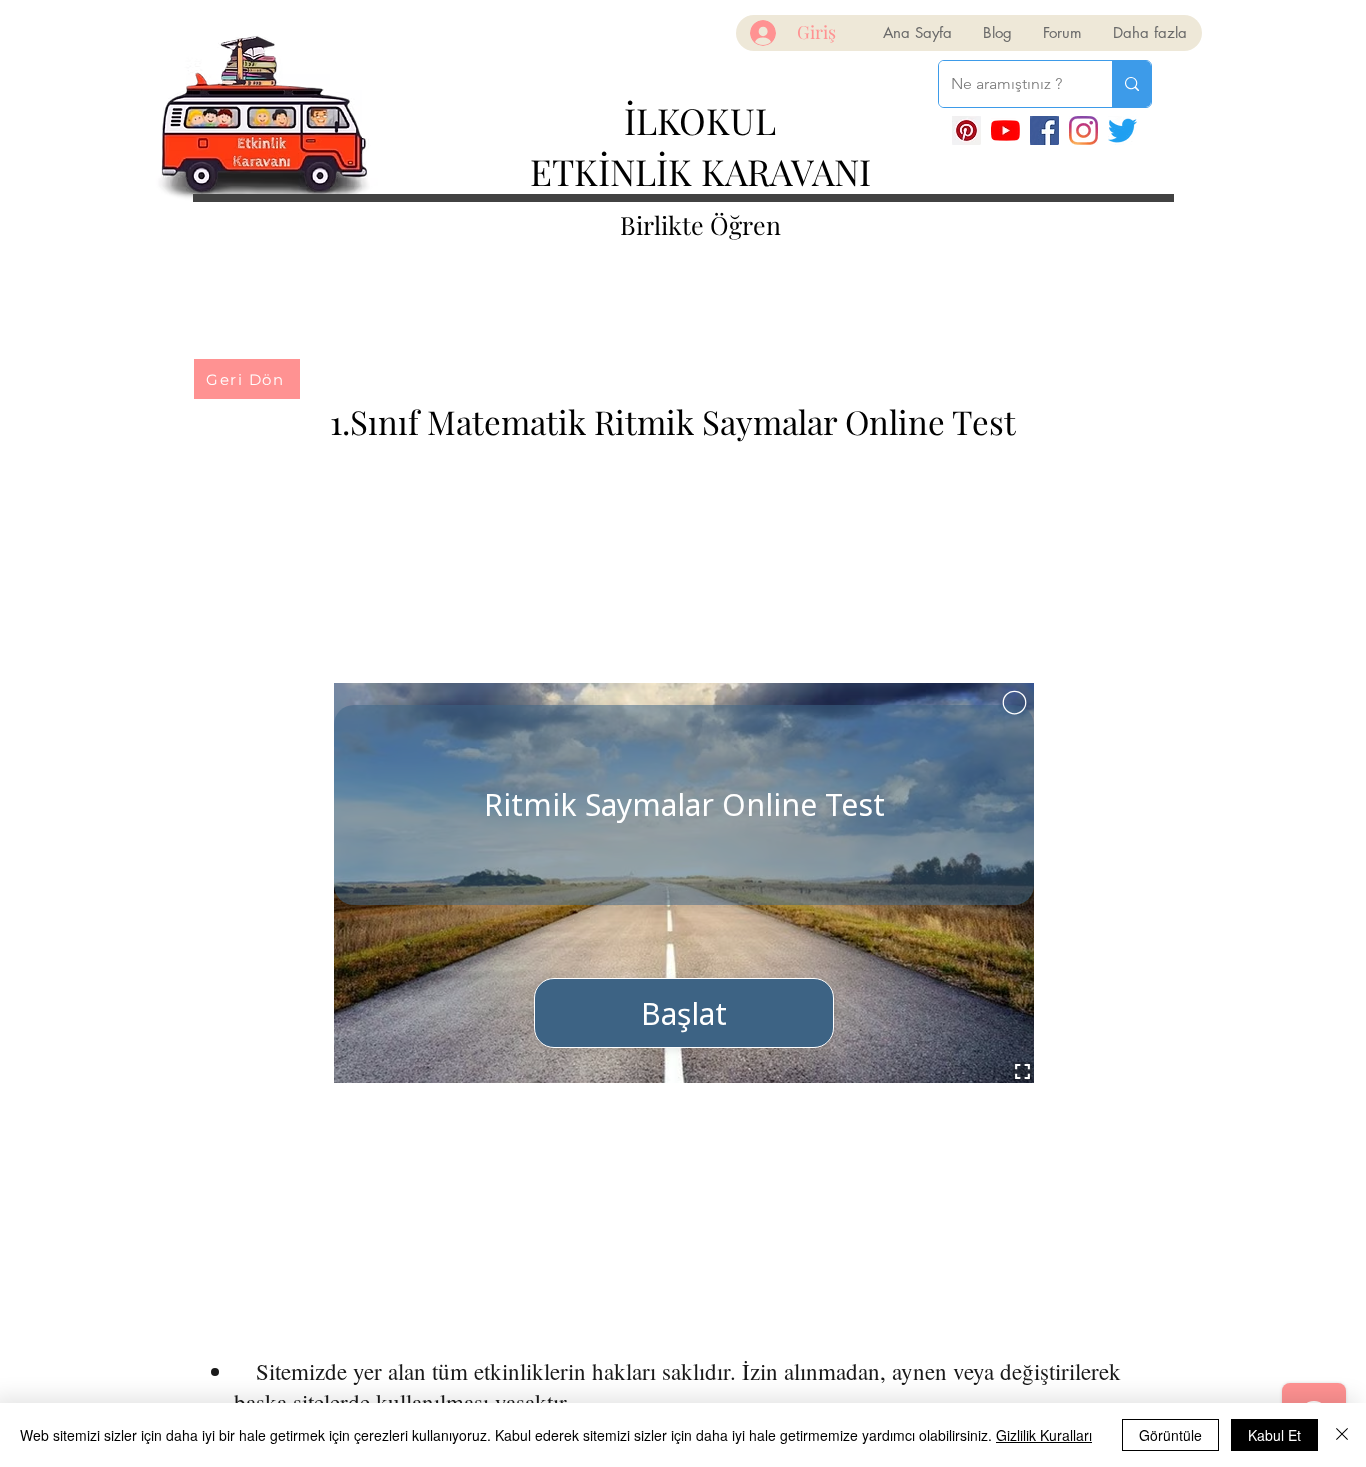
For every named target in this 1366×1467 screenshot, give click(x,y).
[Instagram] (1083, 130)
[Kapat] (1342, 1435)
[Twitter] (1122, 130)
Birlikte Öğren (700, 224)
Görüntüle (1170, 1435)
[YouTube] (1005, 130)
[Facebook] (1044, 130)
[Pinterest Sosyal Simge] (966, 130)
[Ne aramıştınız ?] (1131, 84)
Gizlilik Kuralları (1044, 1435)
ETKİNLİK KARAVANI (700, 171)
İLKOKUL (700, 120)
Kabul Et (1274, 1435)
